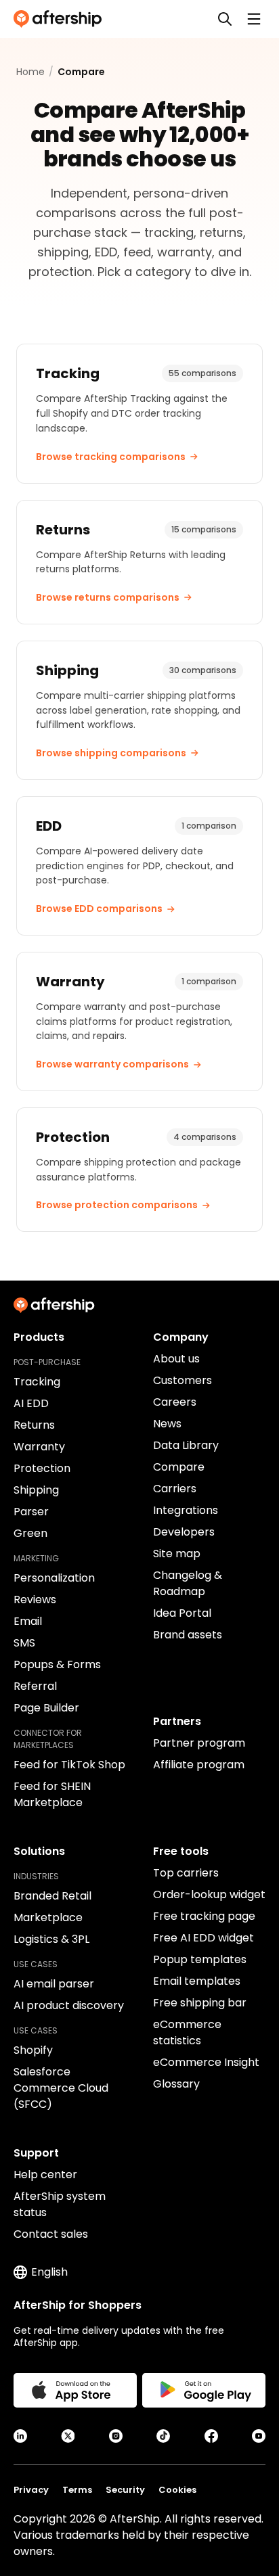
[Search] (225, 19)
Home (30, 72)
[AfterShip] (61, 19)
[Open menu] (254, 19)
